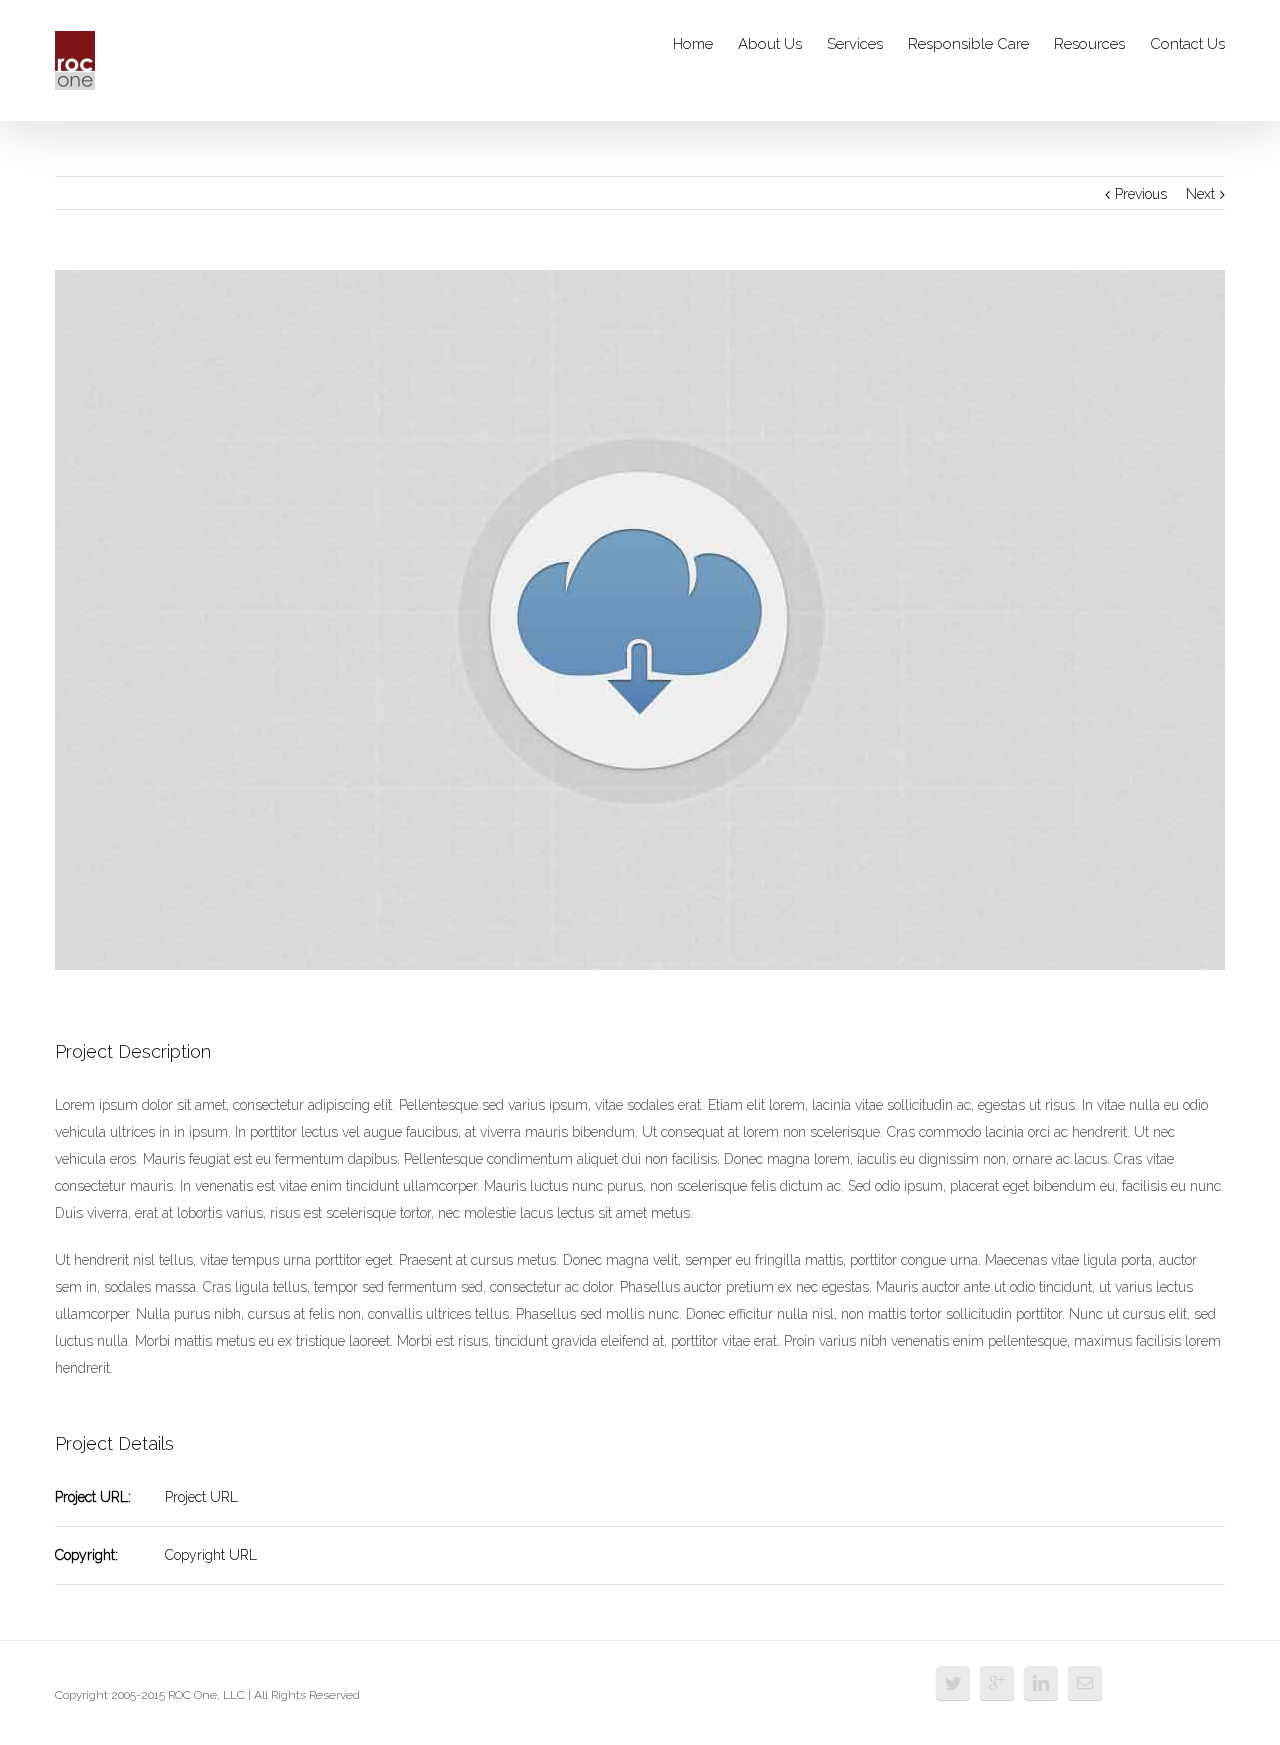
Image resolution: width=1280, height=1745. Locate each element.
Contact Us (1187, 44)
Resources (1089, 44)
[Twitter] (953, 1683)
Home (693, 44)
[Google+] (997, 1683)
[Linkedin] (1041, 1683)
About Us (770, 44)
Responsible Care (968, 44)
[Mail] (1085, 1683)
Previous (1141, 194)
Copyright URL (211, 1555)
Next (1200, 194)
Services (855, 44)
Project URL (201, 1497)
